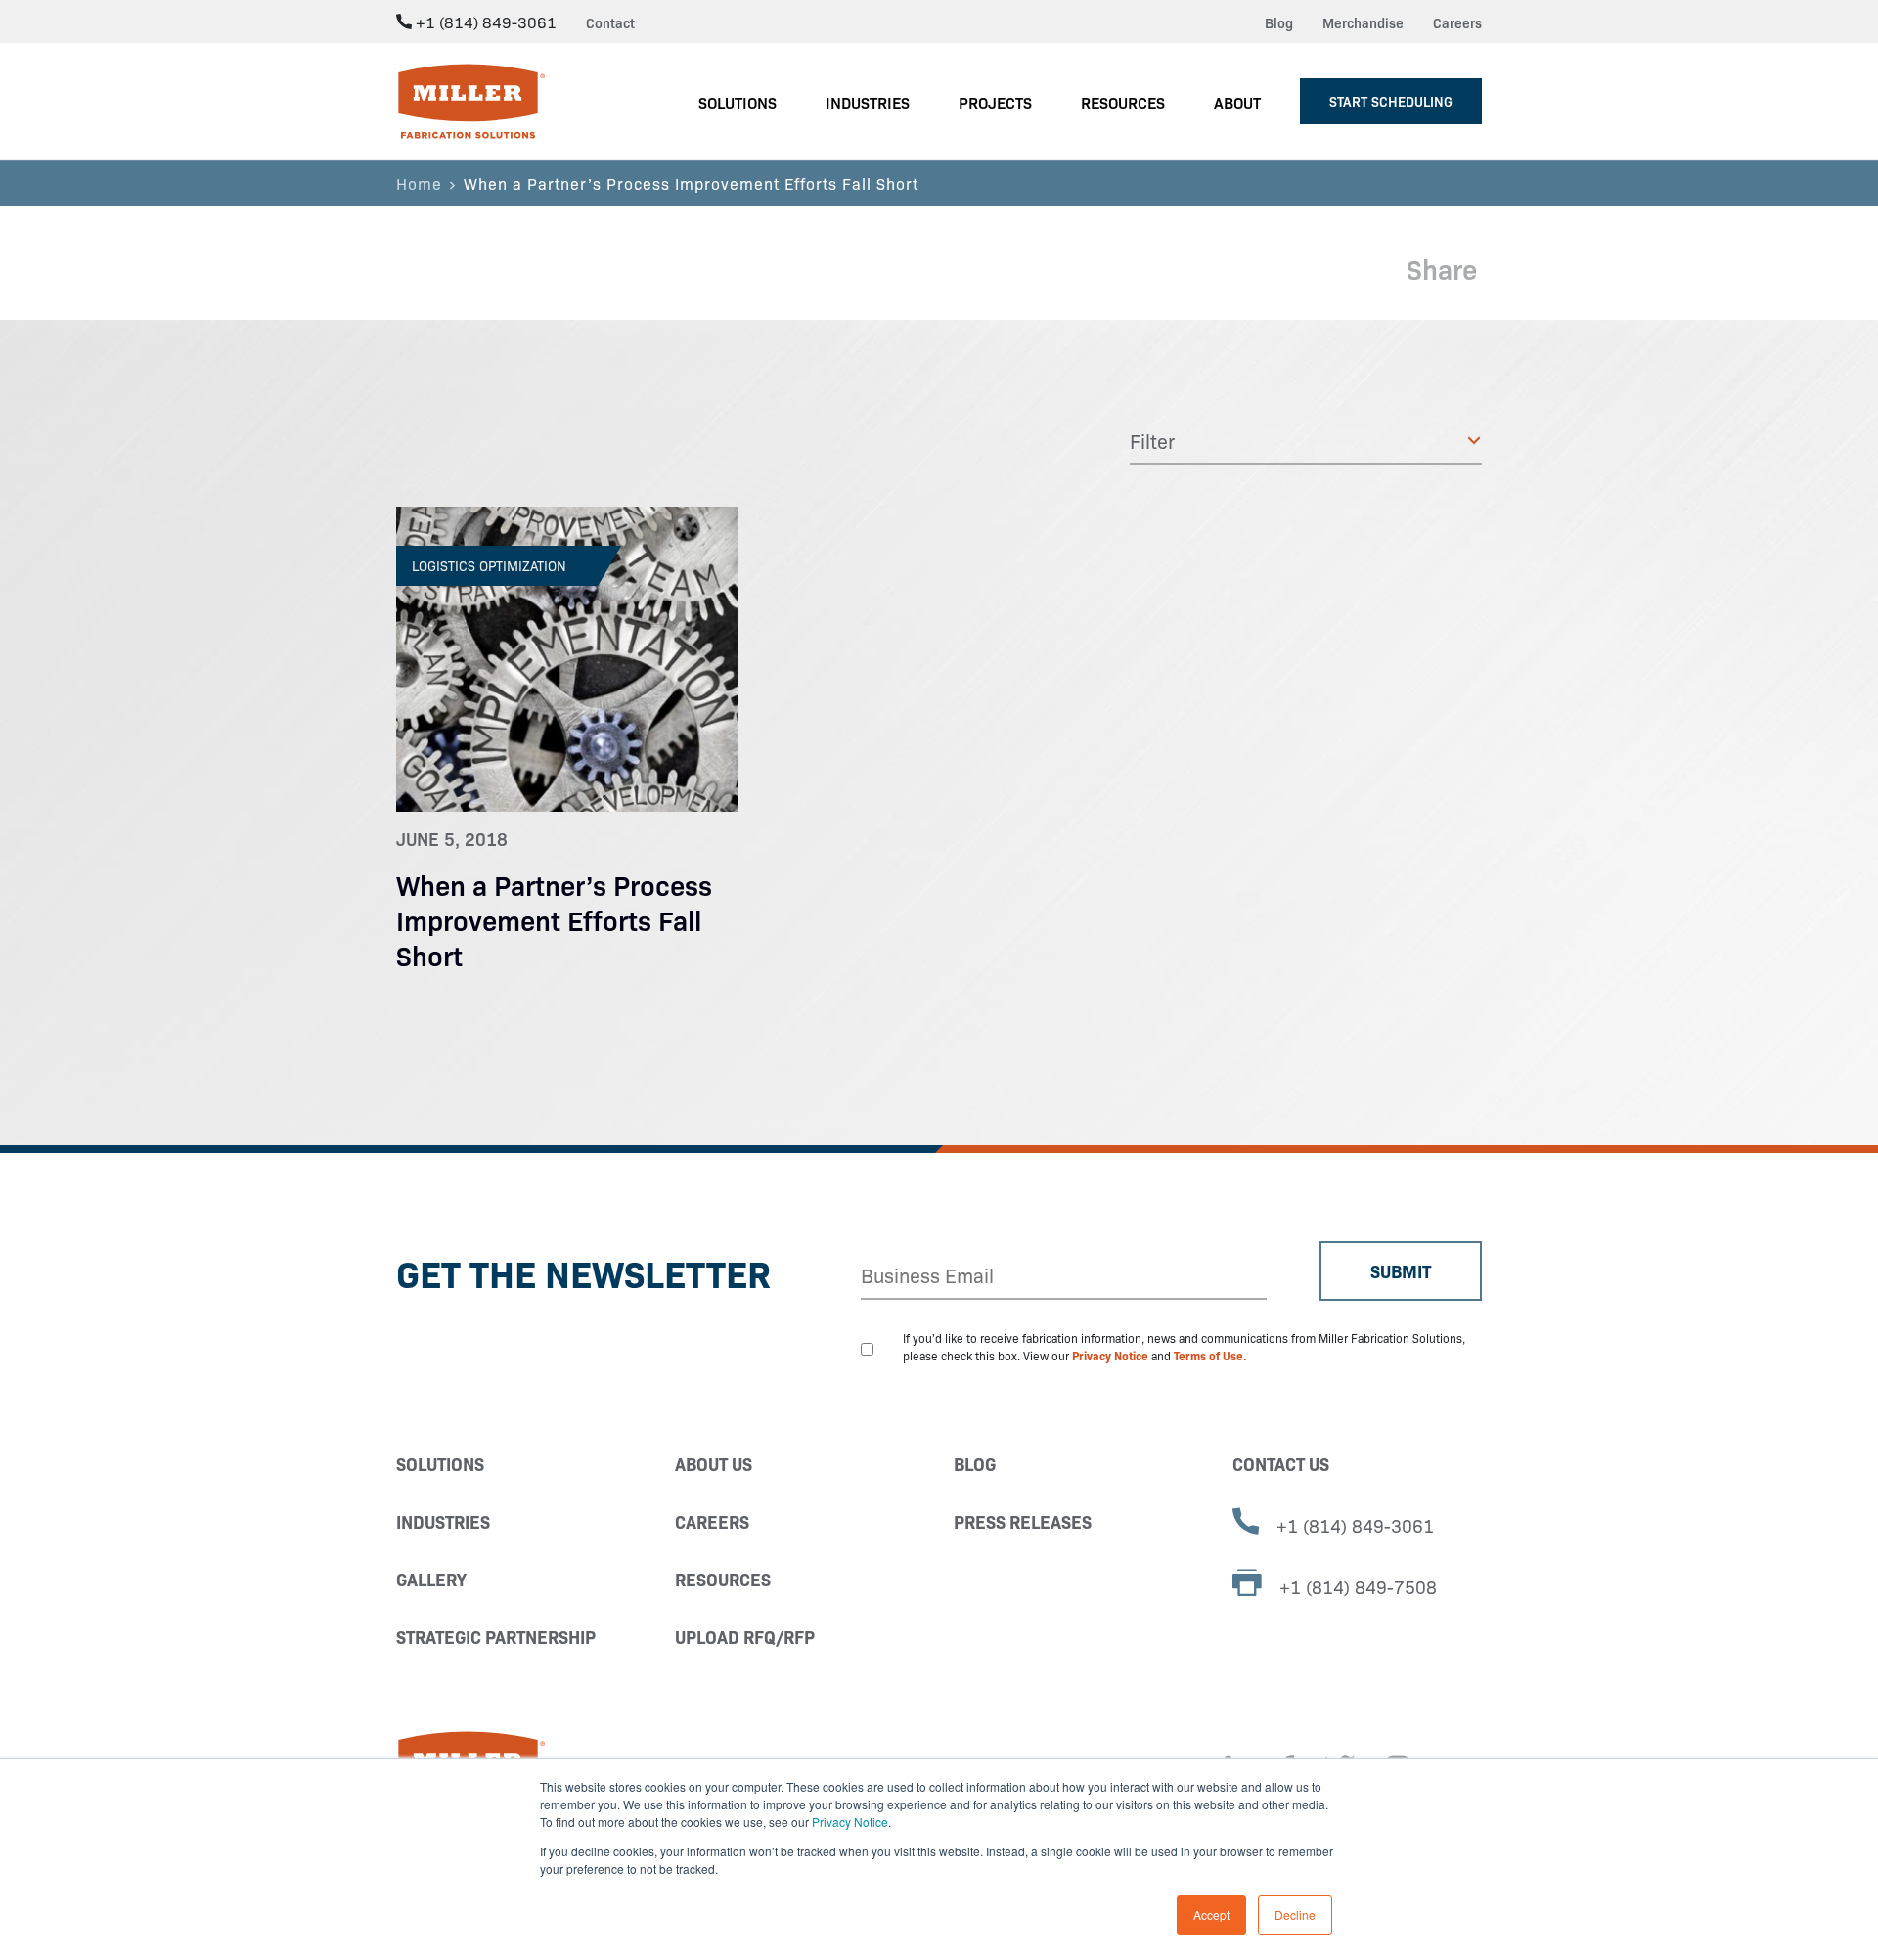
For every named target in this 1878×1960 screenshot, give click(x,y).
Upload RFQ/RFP (745, 1637)
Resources (723, 1579)
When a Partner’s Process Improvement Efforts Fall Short (554, 919)
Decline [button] (1295, 1915)
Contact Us (1281, 1464)
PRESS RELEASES (1023, 1521)
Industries (443, 1521)
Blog (1279, 22)
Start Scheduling (1391, 101)
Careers (1457, 22)
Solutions (440, 1464)
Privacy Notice (850, 1822)
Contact (610, 22)
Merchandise (1363, 22)
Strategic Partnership (496, 1637)
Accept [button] (1211, 1915)
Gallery (431, 1579)
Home (419, 183)
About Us (714, 1464)
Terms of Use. (1210, 1355)
